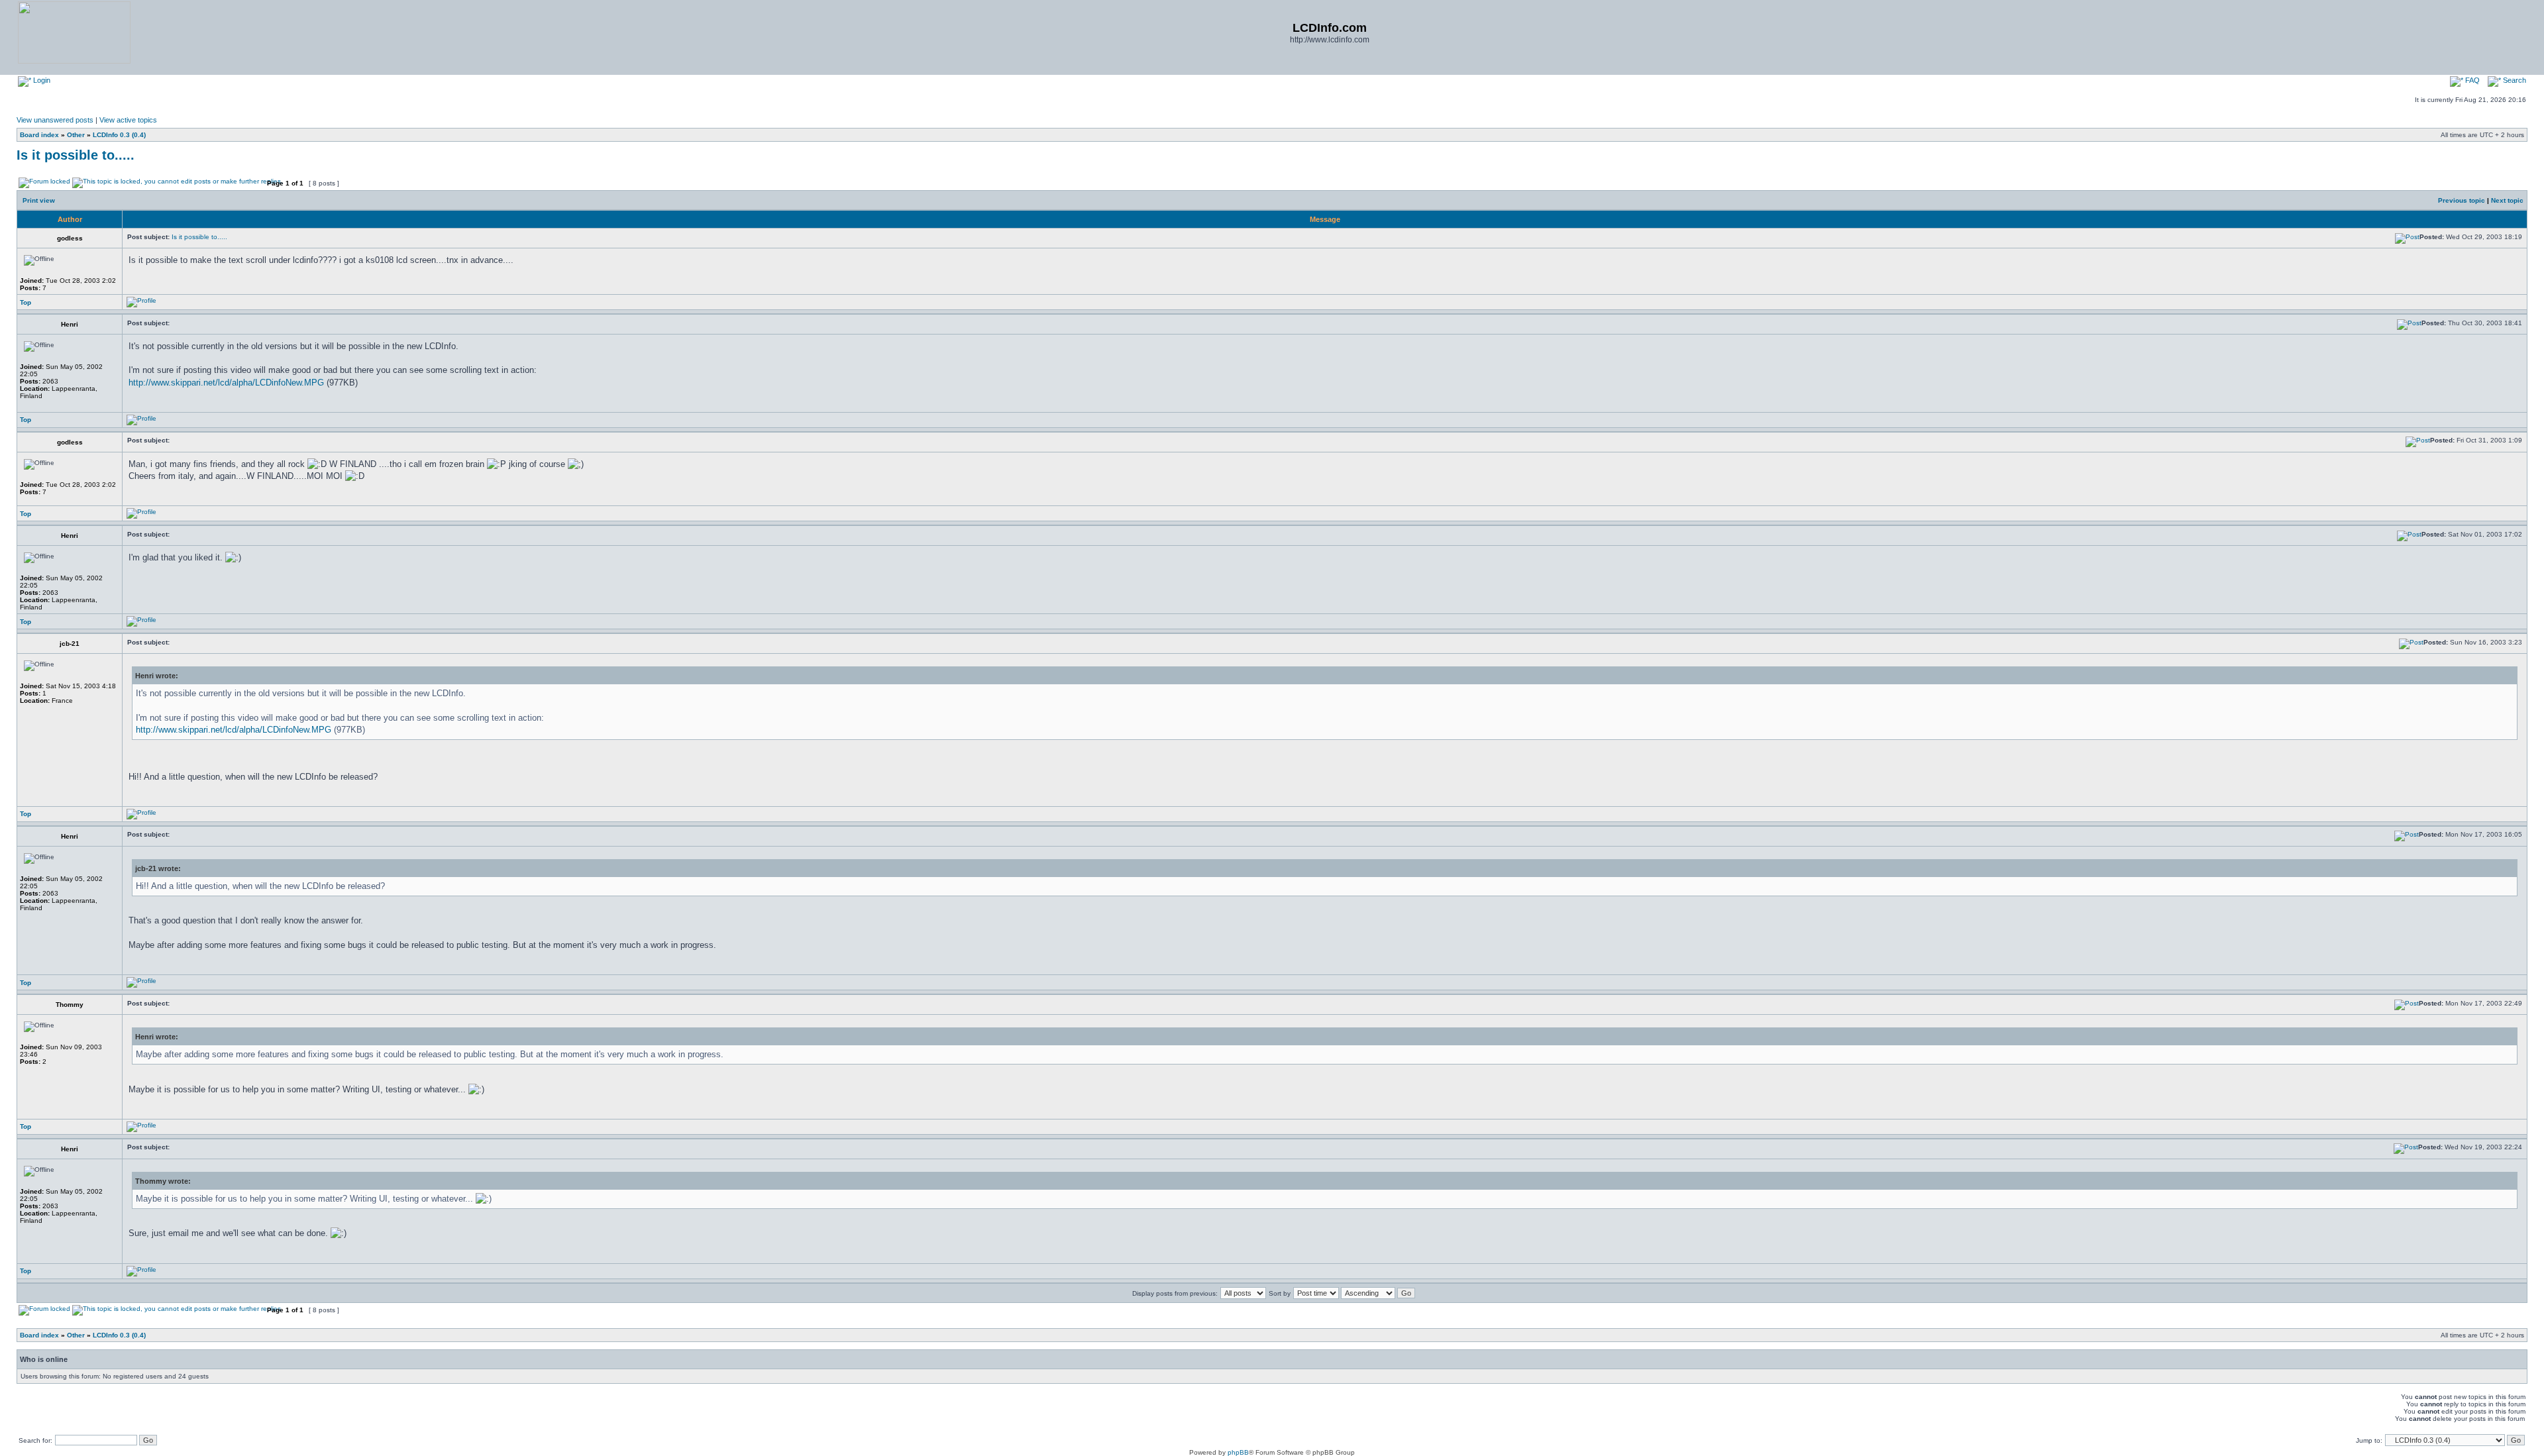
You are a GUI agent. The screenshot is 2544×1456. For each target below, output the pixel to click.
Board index (39, 135)
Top (26, 302)
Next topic (2507, 200)
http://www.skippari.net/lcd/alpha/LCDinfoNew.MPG (226, 383)
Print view (39, 200)
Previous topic (2462, 200)
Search (2514, 80)
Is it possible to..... (76, 155)
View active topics (128, 120)
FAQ (2471, 80)
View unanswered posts (55, 120)
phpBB (1238, 1452)
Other (76, 135)
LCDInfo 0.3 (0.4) (119, 135)
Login (41, 80)
